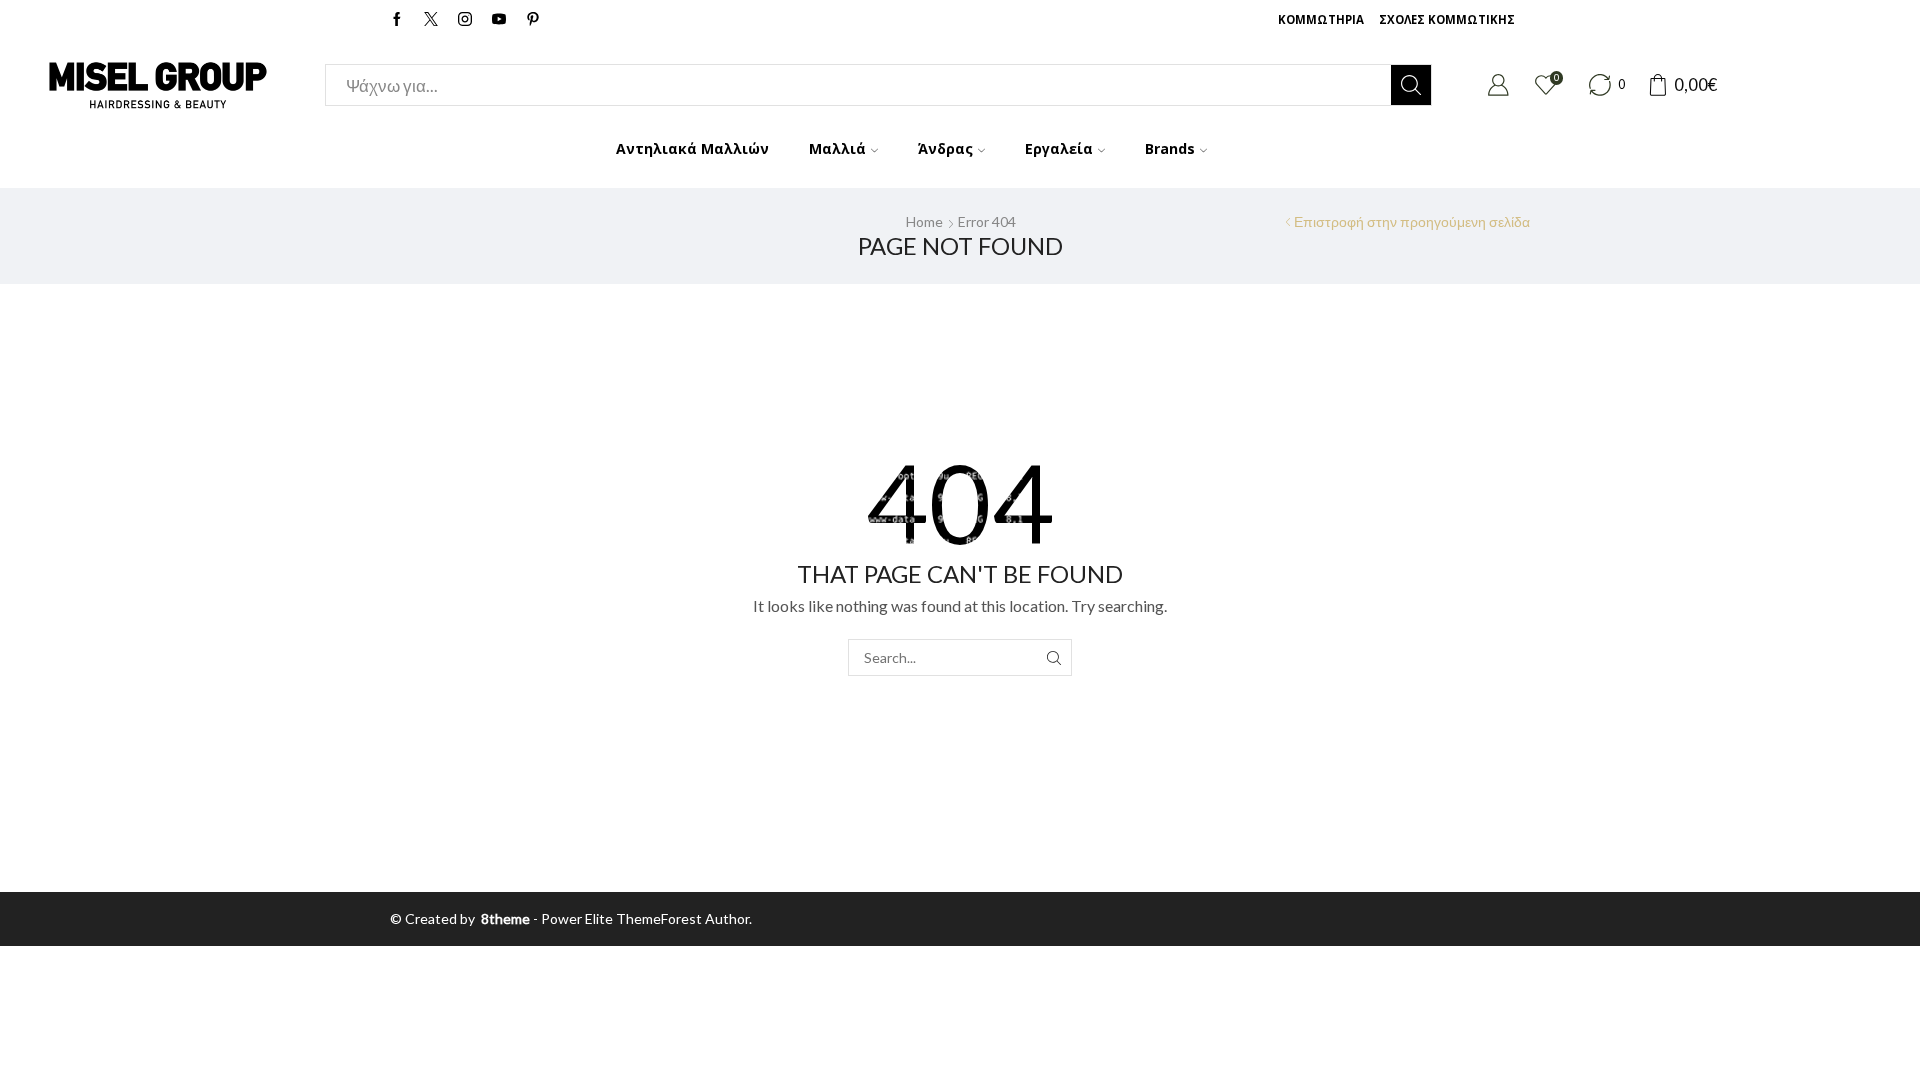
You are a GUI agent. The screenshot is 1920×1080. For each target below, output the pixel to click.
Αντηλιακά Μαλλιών (692, 148)
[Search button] (1411, 85)
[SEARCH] (1053, 657)
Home (924, 221)
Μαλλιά (837, 148)
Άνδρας (945, 148)
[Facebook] (397, 20)
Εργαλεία (1059, 148)
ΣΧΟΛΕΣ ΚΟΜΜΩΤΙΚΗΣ (1447, 19)
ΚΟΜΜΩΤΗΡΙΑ (1321, 19)
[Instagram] (465, 20)
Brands (1170, 148)
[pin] (533, 20)
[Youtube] (499, 20)
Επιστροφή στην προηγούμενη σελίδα (1412, 221)
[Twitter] (431, 20)
